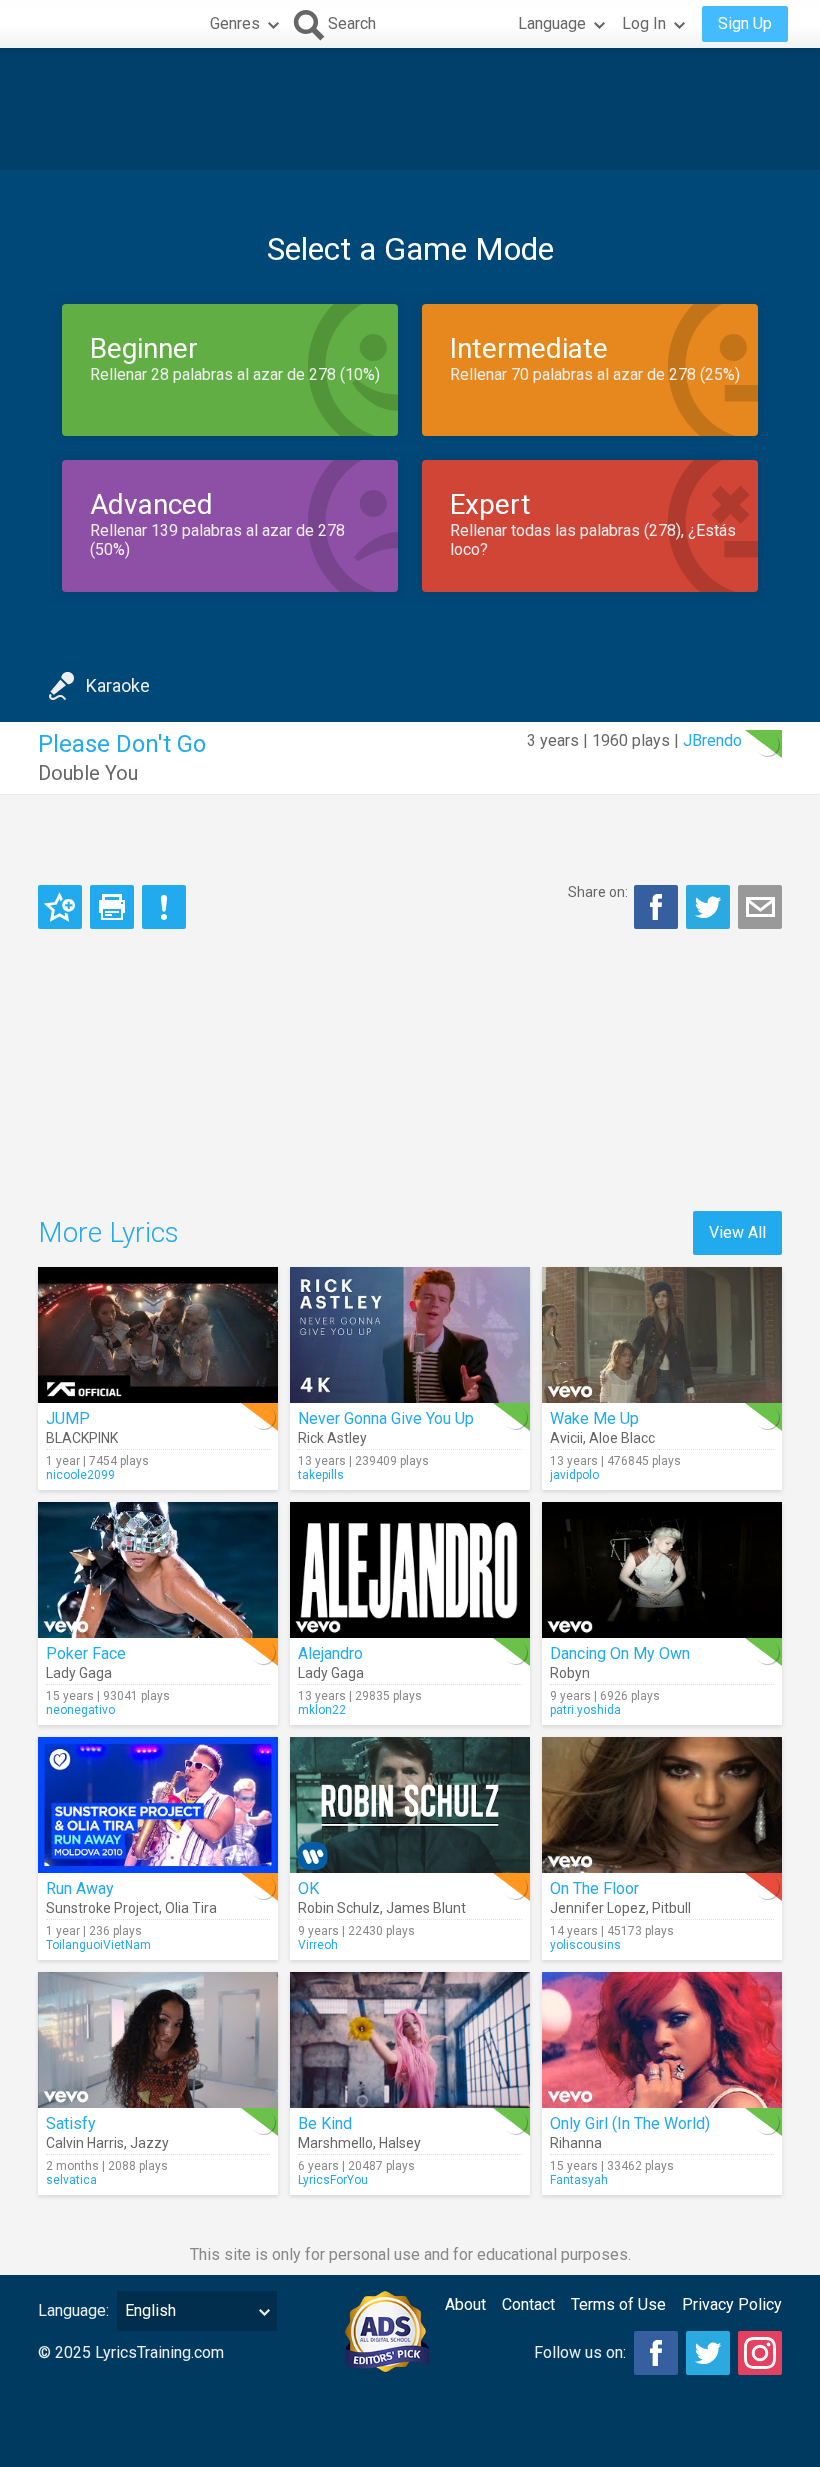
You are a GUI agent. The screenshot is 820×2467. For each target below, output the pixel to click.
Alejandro (330, 1653)
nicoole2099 (80, 1475)
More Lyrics (108, 1232)
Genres (235, 23)
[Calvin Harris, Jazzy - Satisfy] (158, 2040)
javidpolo (574, 1475)
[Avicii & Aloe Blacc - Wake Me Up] (662, 1335)
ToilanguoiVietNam (98, 1945)
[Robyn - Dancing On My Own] (662, 1570)
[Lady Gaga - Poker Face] (158, 1570)
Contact (528, 2304)
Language (552, 23)
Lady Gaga (79, 1673)
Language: (73, 2310)
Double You (88, 773)
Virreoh (318, 1945)
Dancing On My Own (620, 1653)
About (465, 2304)
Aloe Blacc (622, 1438)
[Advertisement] (410, 109)
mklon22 (322, 1710)
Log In (644, 23)
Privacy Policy (732, 2304)
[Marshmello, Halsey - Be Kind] (410, 2040)
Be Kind (325, 2123)
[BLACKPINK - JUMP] (158, 1335)
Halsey (400, 2143)
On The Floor (594, 1888)
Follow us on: (580, 2352)
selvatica (71, 2180)
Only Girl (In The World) (630, 2123)
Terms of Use (618, 2304)
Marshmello (335, 2143)
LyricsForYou (333, 2180)
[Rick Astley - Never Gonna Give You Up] (410, 1335)
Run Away (80, 1888)
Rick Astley (332, 1438)
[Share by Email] (760, 907)
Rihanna (576, 2143)
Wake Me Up (594, 1418)
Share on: (598, 892)
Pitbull (671, 1908)
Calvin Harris (85, 2143)
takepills (321, 1475)
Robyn (570, 1673)
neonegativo (80, 1710)
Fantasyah (579, 2180)
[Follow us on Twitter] (708, 2353)
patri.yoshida (585, 1710)
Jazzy (149, 2143)
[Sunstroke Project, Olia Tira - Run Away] (158, 1805)
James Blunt (426, 1908)
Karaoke (118, 685)
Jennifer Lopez (598, 1908)
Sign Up (745, 23)
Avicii (566, 1438)
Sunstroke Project (102, 1908)
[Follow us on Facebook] (656, 2353)
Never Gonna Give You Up (386, 1418)
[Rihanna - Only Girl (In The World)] (662, 2040)
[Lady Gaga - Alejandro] (410, 1570)
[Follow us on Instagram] (760, 2353)
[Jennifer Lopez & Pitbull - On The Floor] (662, 1805)
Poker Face (86, 1653)
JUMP (68, 1418)
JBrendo (712, 740)
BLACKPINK (82, 1438)
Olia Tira (191, 1908)
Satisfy (71, 2123)
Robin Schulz (339, 1908)
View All (737, 1232)
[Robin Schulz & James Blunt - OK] (410, 1805)
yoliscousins (585, 1945)
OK (308, 1888)
